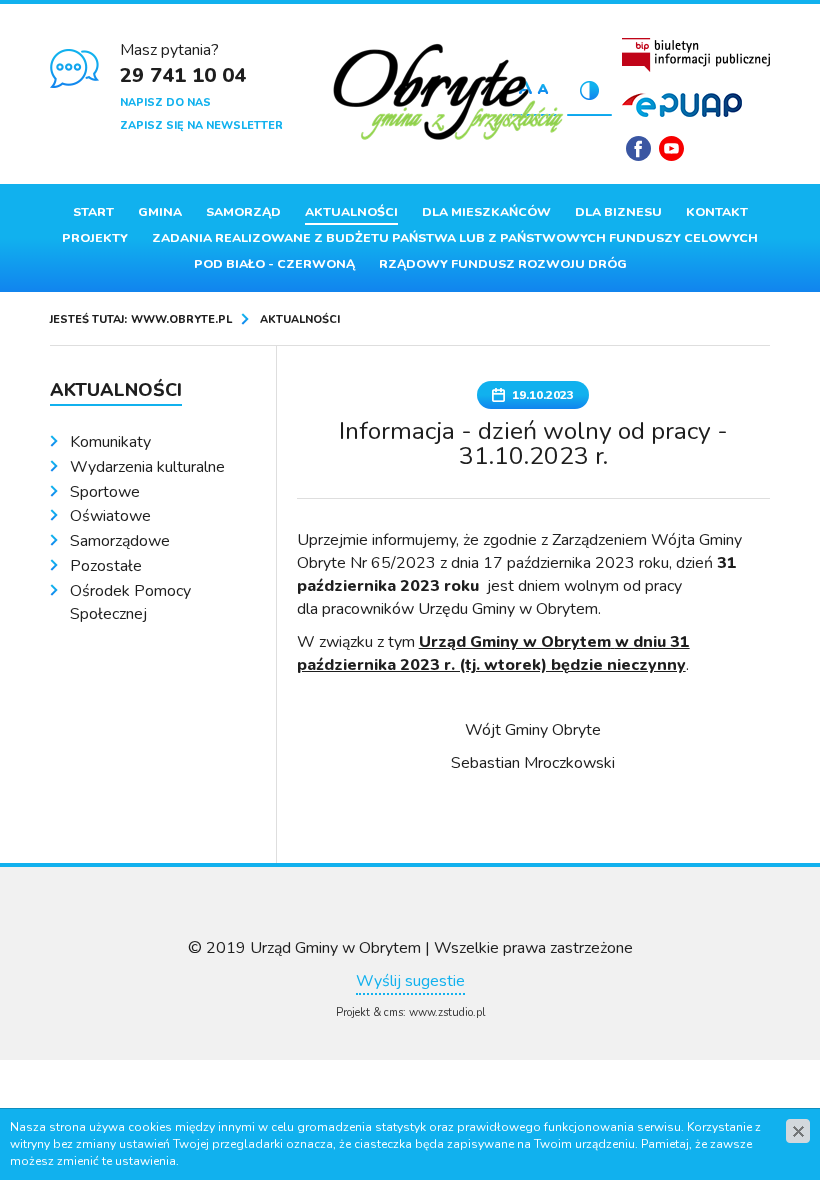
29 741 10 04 (183, 75)
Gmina (160, 212)
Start (93, 212)
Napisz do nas (165, 102)
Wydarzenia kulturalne (147, 467)
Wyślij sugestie (410, 981)
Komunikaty (110, 442)
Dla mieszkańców (486, 212)
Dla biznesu (618, 212)
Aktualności (351, 212)
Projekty (95, 238)
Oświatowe (110, 516)
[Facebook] (638, 148)
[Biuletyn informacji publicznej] (696, 55)
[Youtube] (671, 148)
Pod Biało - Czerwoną (274, 264)
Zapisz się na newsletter (201, 125)
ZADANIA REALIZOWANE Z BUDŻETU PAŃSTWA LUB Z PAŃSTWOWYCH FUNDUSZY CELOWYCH (455, 238)
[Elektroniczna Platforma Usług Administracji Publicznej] (682, 104)
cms (393, 1012)
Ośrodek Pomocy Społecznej (130, 602)
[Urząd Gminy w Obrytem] (449, 94)
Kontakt (717, 212)
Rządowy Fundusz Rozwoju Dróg (503, 264)
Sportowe (105, 492)
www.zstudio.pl (447, 1012)
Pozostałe (106, 566)
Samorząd (243, 212)
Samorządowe (120, 541)
